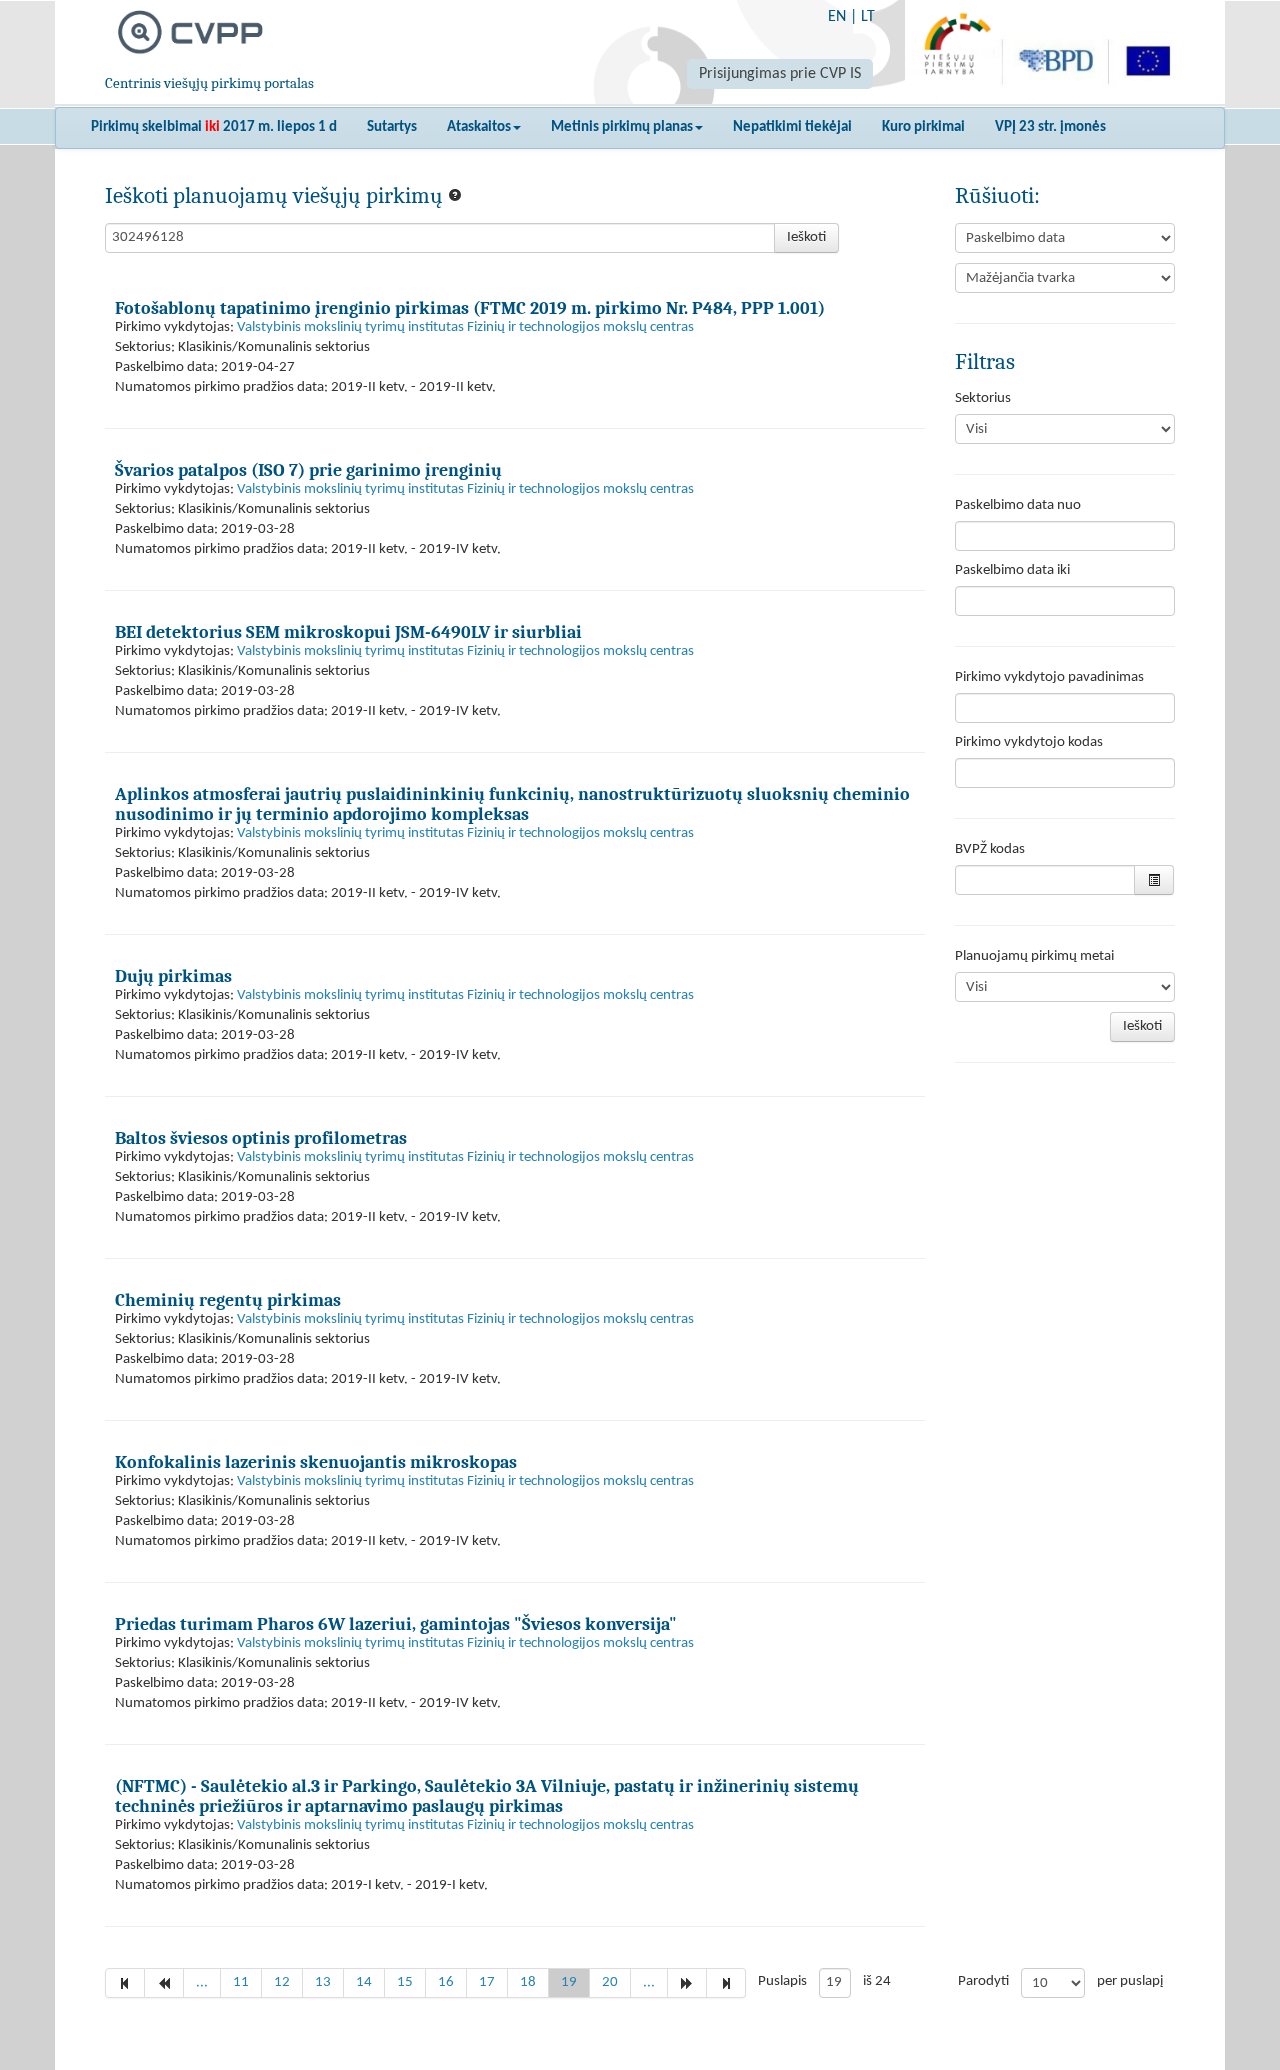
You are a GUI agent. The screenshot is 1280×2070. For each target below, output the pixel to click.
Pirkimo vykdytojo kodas (1029, 742)
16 (446, 1982)
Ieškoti (806, 237)
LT (868, 17)
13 (323, 1982)
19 (569, 1982)
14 (364, 1982)
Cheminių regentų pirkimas (228, 1300)
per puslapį (1130, 1981)
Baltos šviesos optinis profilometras (261, 1138)
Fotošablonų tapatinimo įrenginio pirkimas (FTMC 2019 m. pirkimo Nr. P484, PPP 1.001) (470, 308)
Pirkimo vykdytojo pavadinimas (1049, 677)
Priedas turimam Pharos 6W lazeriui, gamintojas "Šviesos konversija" (396, 1624)
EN (837, 17)
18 (528, 1982)
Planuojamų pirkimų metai (1034, 956)
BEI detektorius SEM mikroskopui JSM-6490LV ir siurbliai (348, 632)
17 (487, 1982)
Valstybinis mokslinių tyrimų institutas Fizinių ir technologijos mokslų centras (465, 327)
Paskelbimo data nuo (1018, 505)
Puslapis (782, 1981)
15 (405, 1982)
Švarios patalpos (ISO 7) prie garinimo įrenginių (308, 470)
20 (610, 1982)
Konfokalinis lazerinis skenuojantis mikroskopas (316, 1462)
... (202, 1982)
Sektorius (983, 398)
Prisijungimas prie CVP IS (780, 74)
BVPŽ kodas (990, 849)
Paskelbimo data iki (1012, 570)
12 (282, 1982)
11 (241, 1982)
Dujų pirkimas (173, 976)
